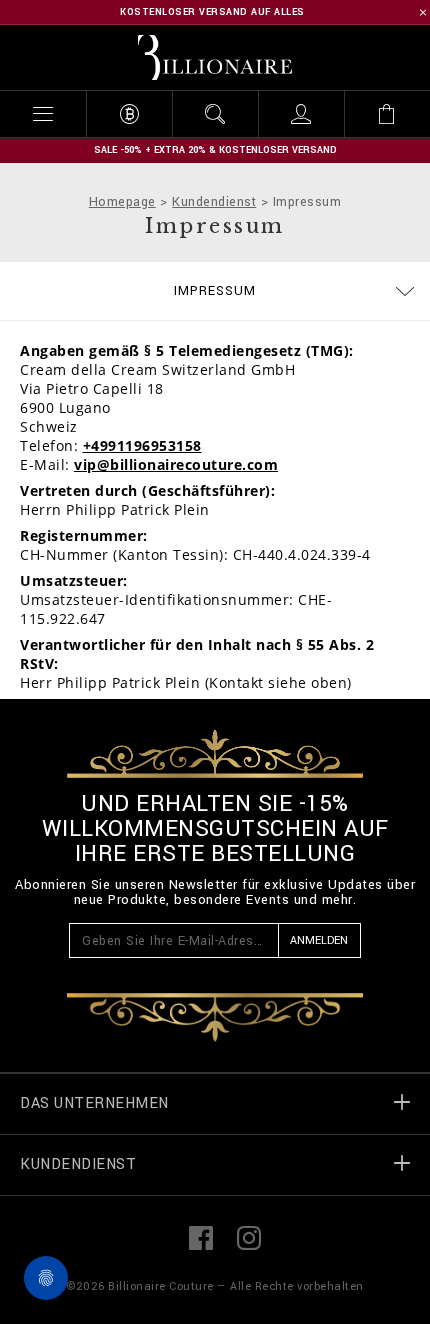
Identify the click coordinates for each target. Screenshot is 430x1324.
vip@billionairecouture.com (176, 464)
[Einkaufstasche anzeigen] (387, 114)
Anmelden (319, 940)
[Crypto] (129, 114)
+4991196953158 (142, 445)
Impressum (215, 291)
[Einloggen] (301, 114)
